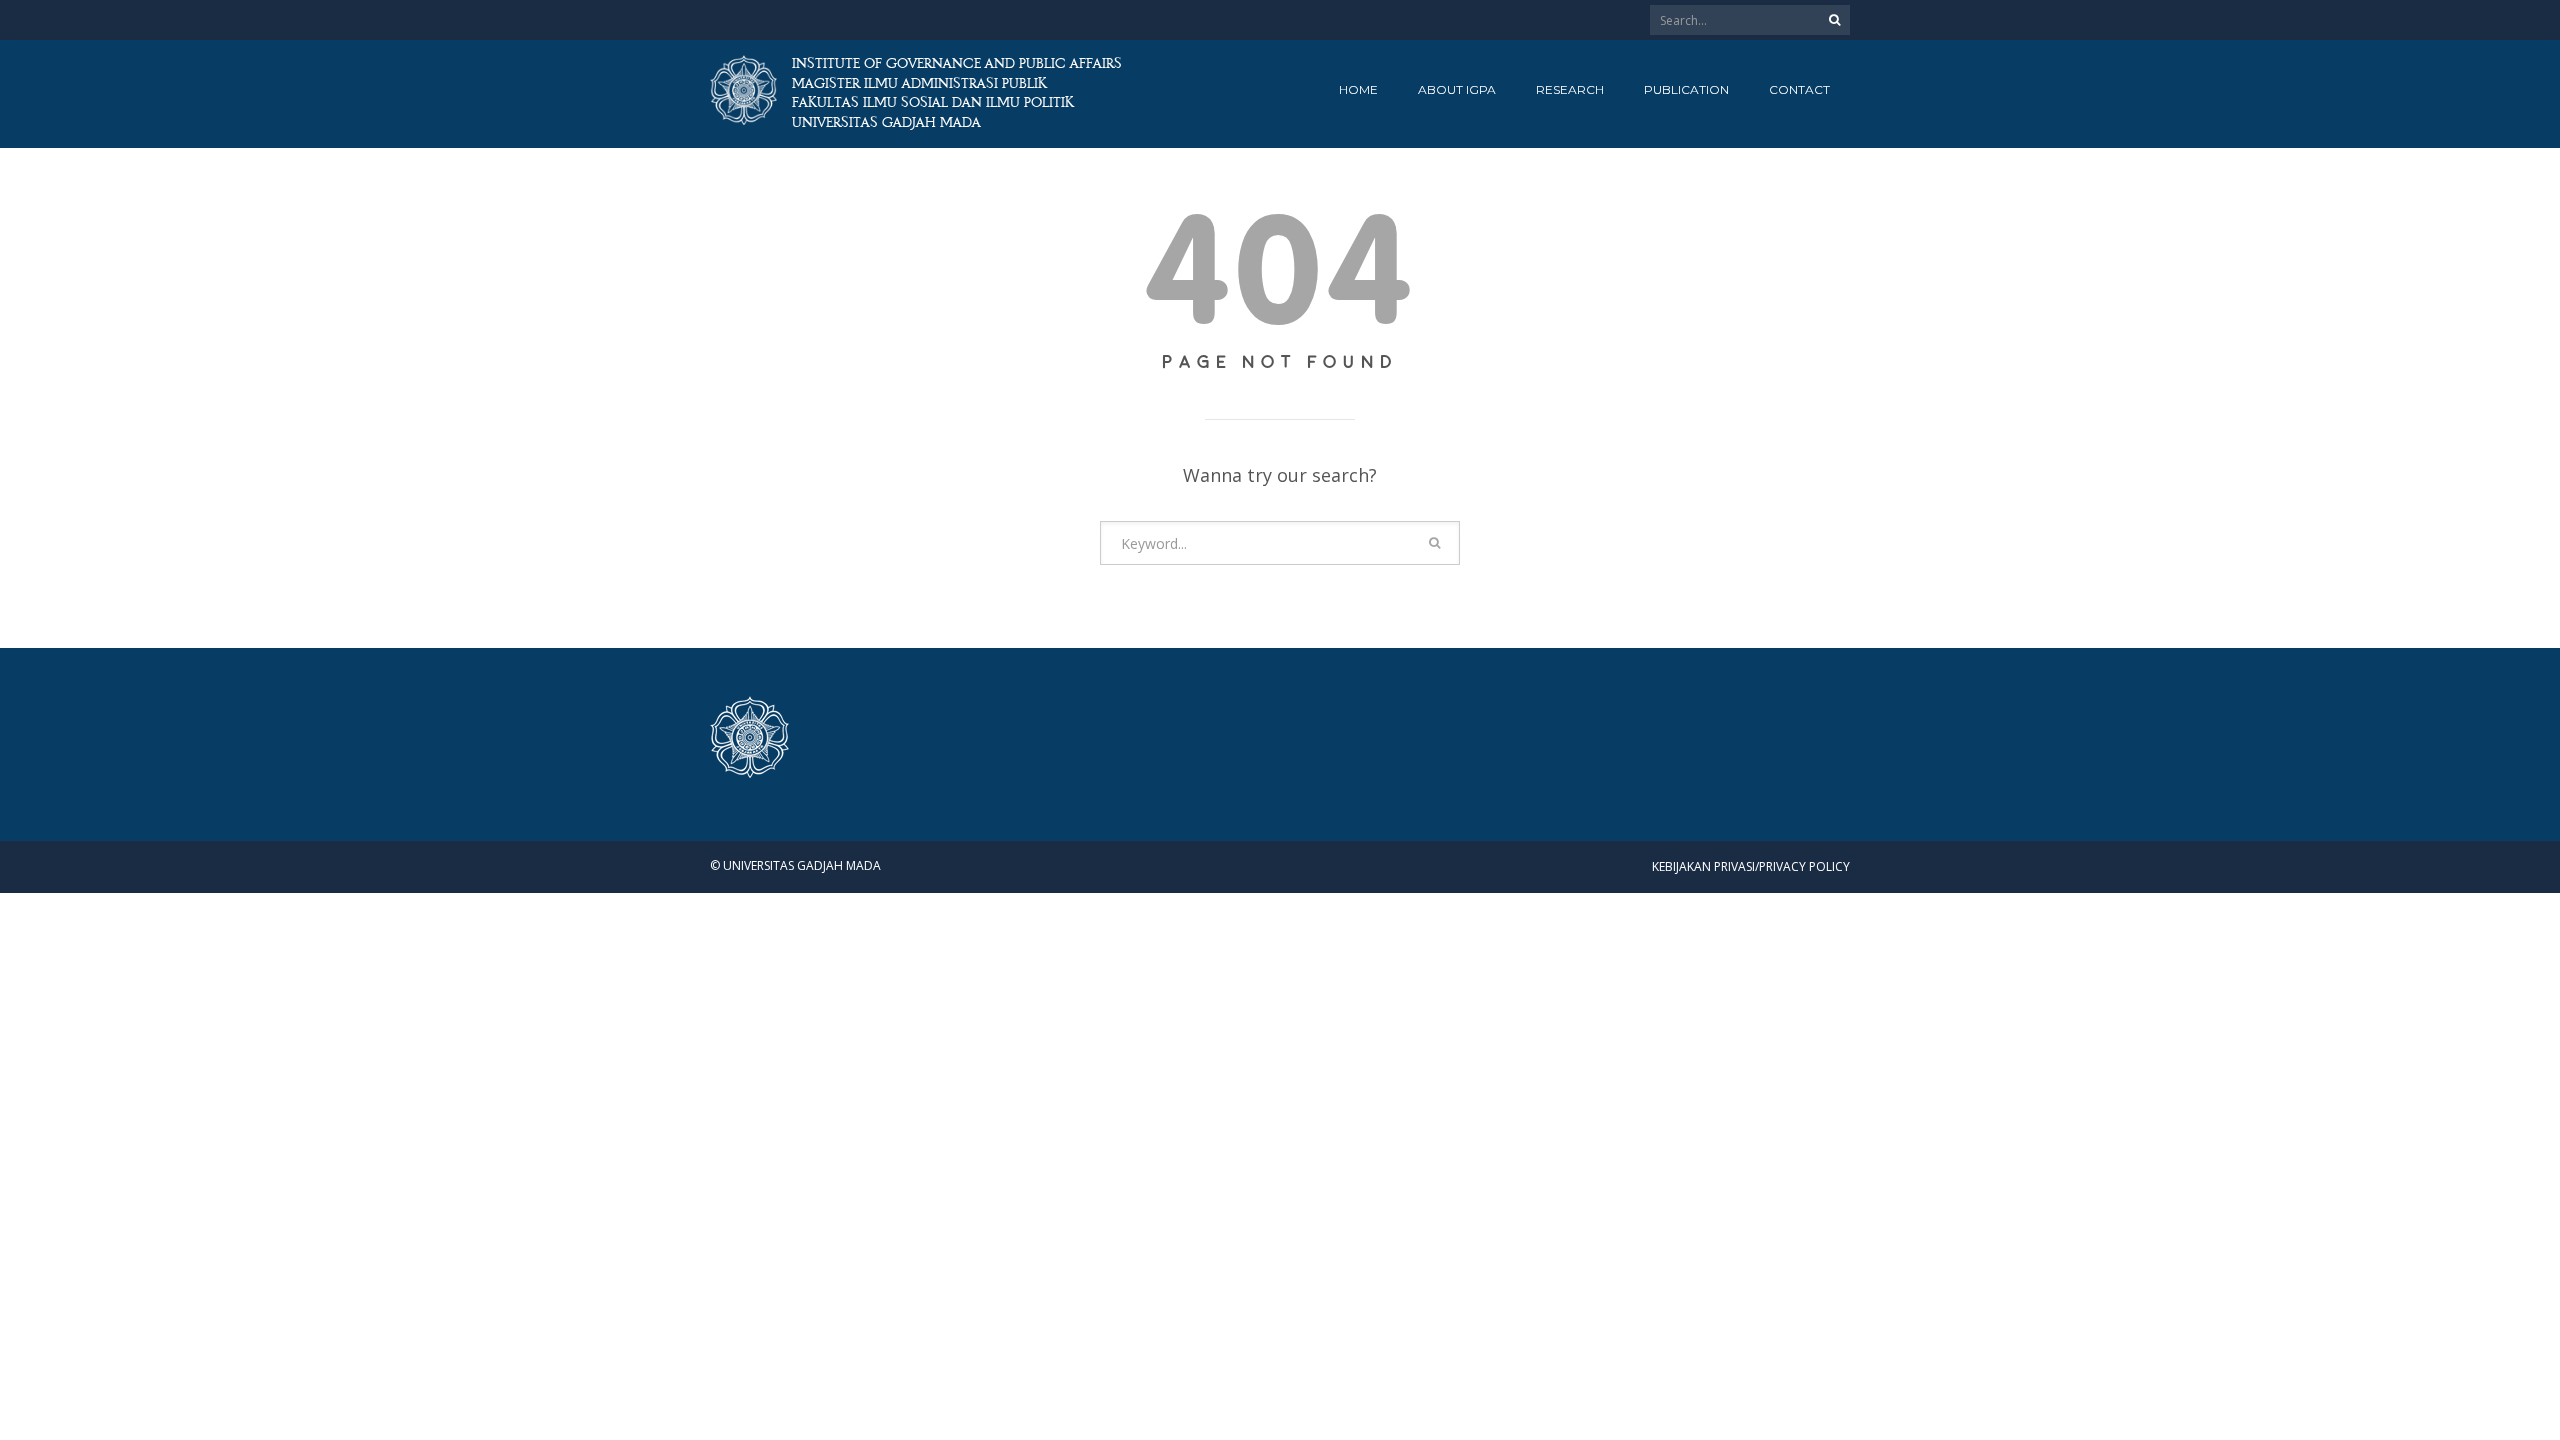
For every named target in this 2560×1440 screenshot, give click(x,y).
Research (1570, 89)
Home (1358, 89)
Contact (1799, 89)
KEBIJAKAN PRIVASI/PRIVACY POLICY (1751, 866)
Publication (1686, 89)
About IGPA (1457, 89)
